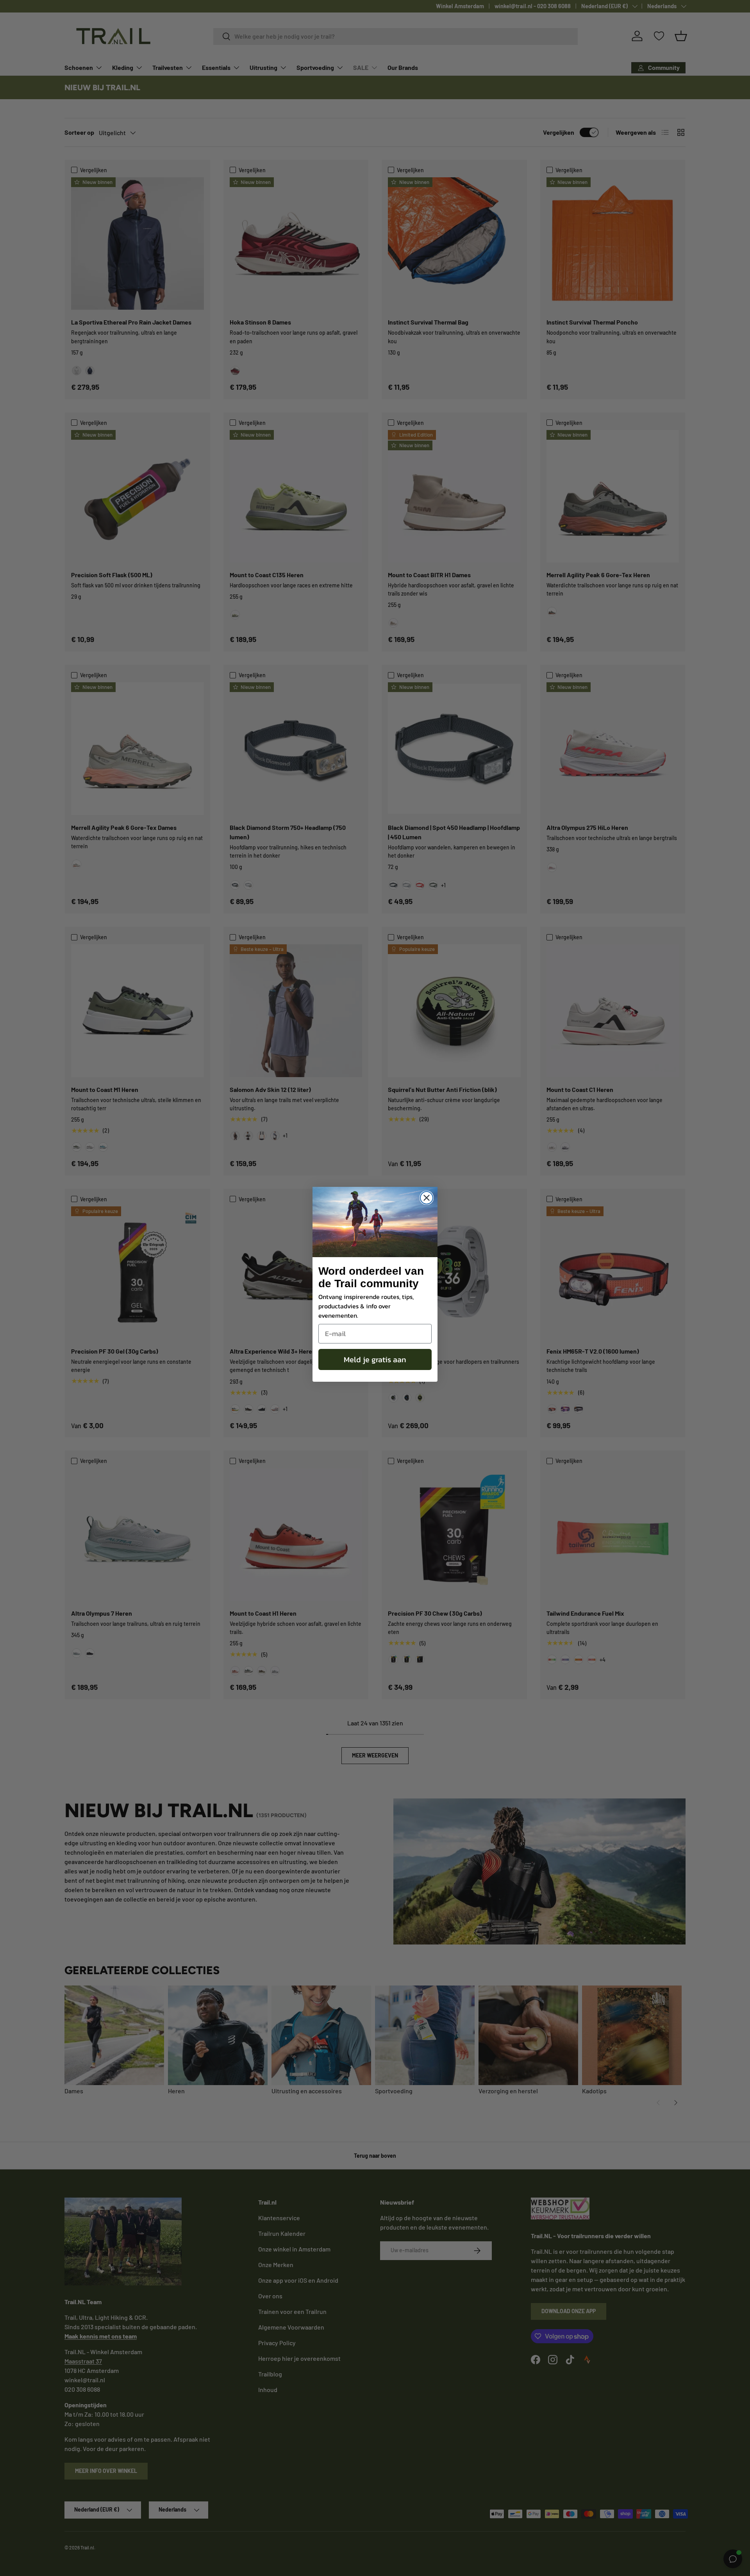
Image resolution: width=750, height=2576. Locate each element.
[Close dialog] (427, 1198)
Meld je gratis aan (375, 1359)
